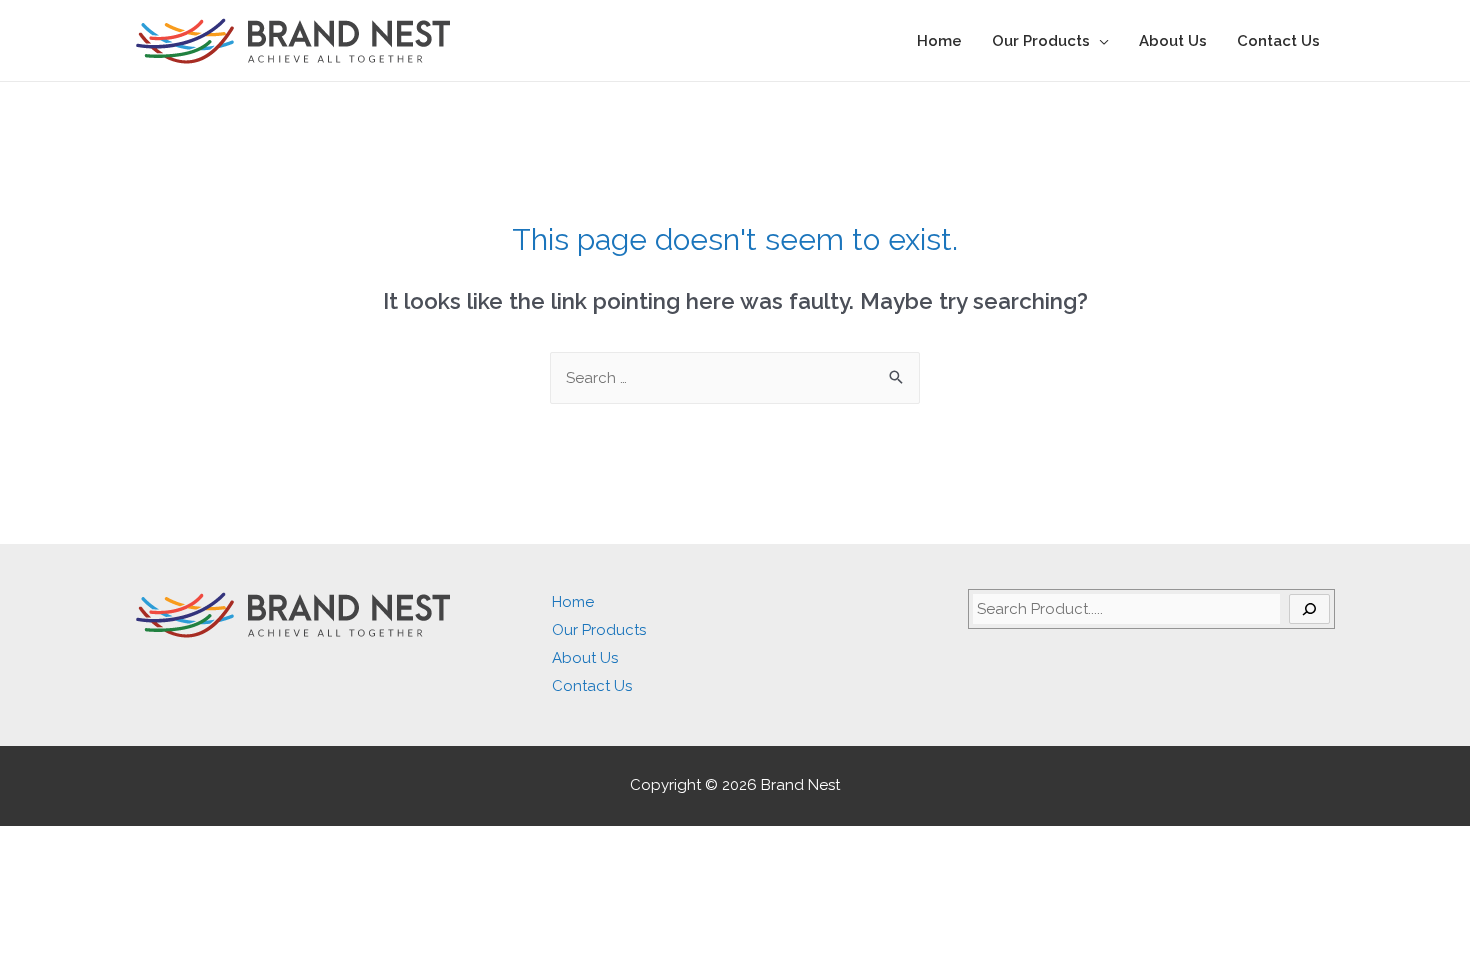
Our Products (1041, 41)
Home (939, 41)
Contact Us (1278, 41)
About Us (1173, 41)
